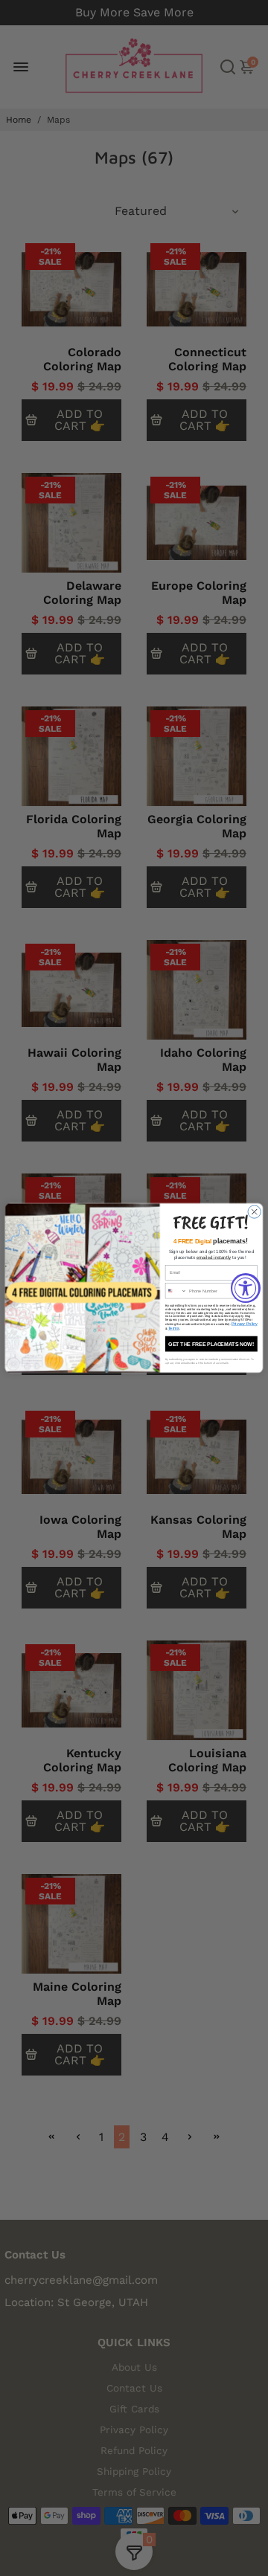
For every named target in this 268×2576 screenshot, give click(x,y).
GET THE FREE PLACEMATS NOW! (211, 1344)
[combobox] (176, 1291)
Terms (174, 1329)
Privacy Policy (245, 1324)
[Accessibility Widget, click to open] (246, 1288)
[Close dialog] (254, 1212)
